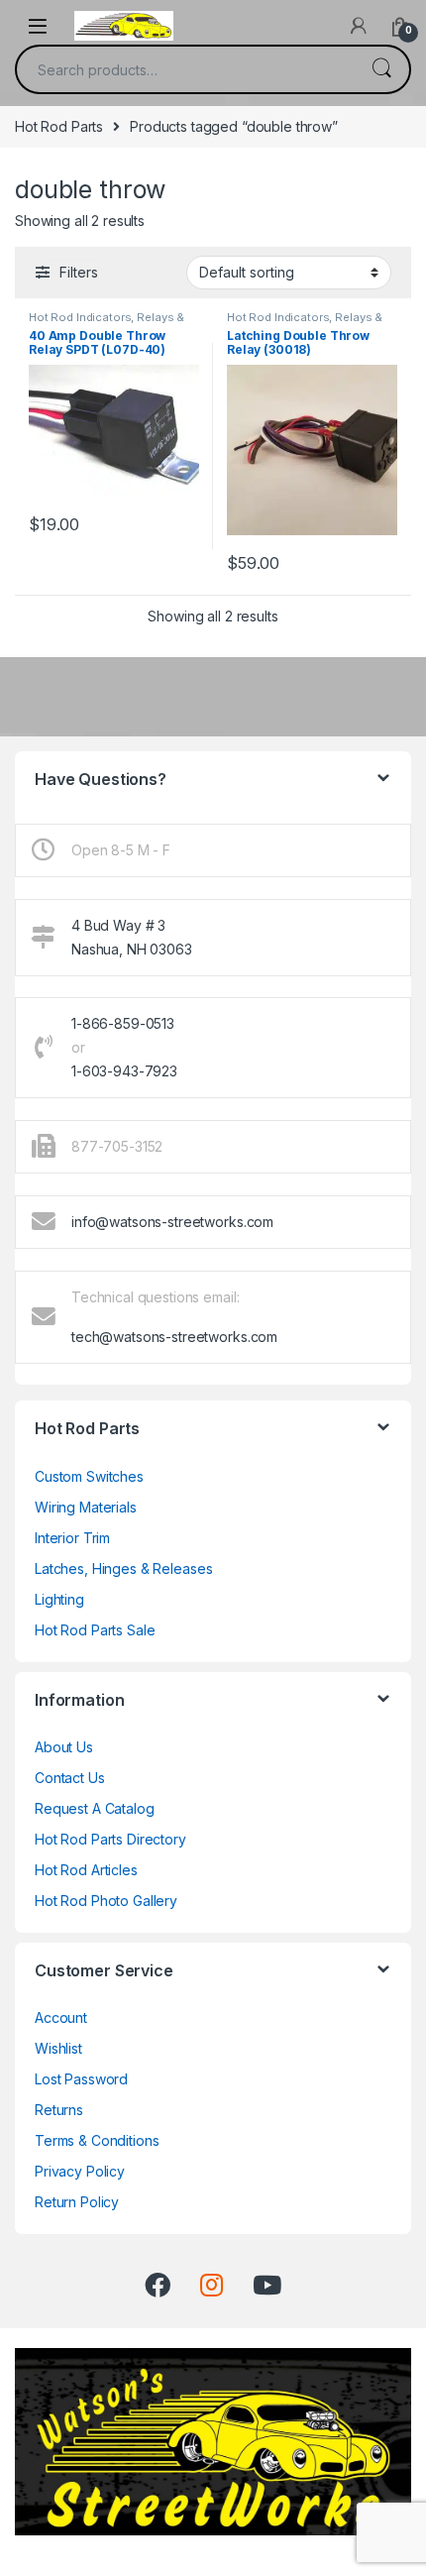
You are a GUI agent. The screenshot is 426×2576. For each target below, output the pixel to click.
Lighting (59, 1599)
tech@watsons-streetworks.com (174, 1337)
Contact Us (70, 1778)
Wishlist (58, 2048)
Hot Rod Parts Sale (95, 1630)
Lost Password (81, 2079)
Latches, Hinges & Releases (123, 1568)
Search (381, 69)
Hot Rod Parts (59, 126)
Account (61, 2017)
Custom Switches (89, 1476)
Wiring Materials (86, 1507)
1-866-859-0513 (123, 1023)
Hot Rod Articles (86, 1870)
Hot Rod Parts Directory (110, 1839)
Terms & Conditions (97, 2140)
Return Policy (77, 2202)
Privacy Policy (80, 2171)
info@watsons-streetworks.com (172, 1222)
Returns (59, 2110)
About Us (64, 1747)
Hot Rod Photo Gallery (106, 1901)
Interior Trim (72, 1538)
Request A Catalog (95, 1808)
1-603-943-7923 (124, 1071)
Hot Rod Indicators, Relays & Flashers (106, 323)
